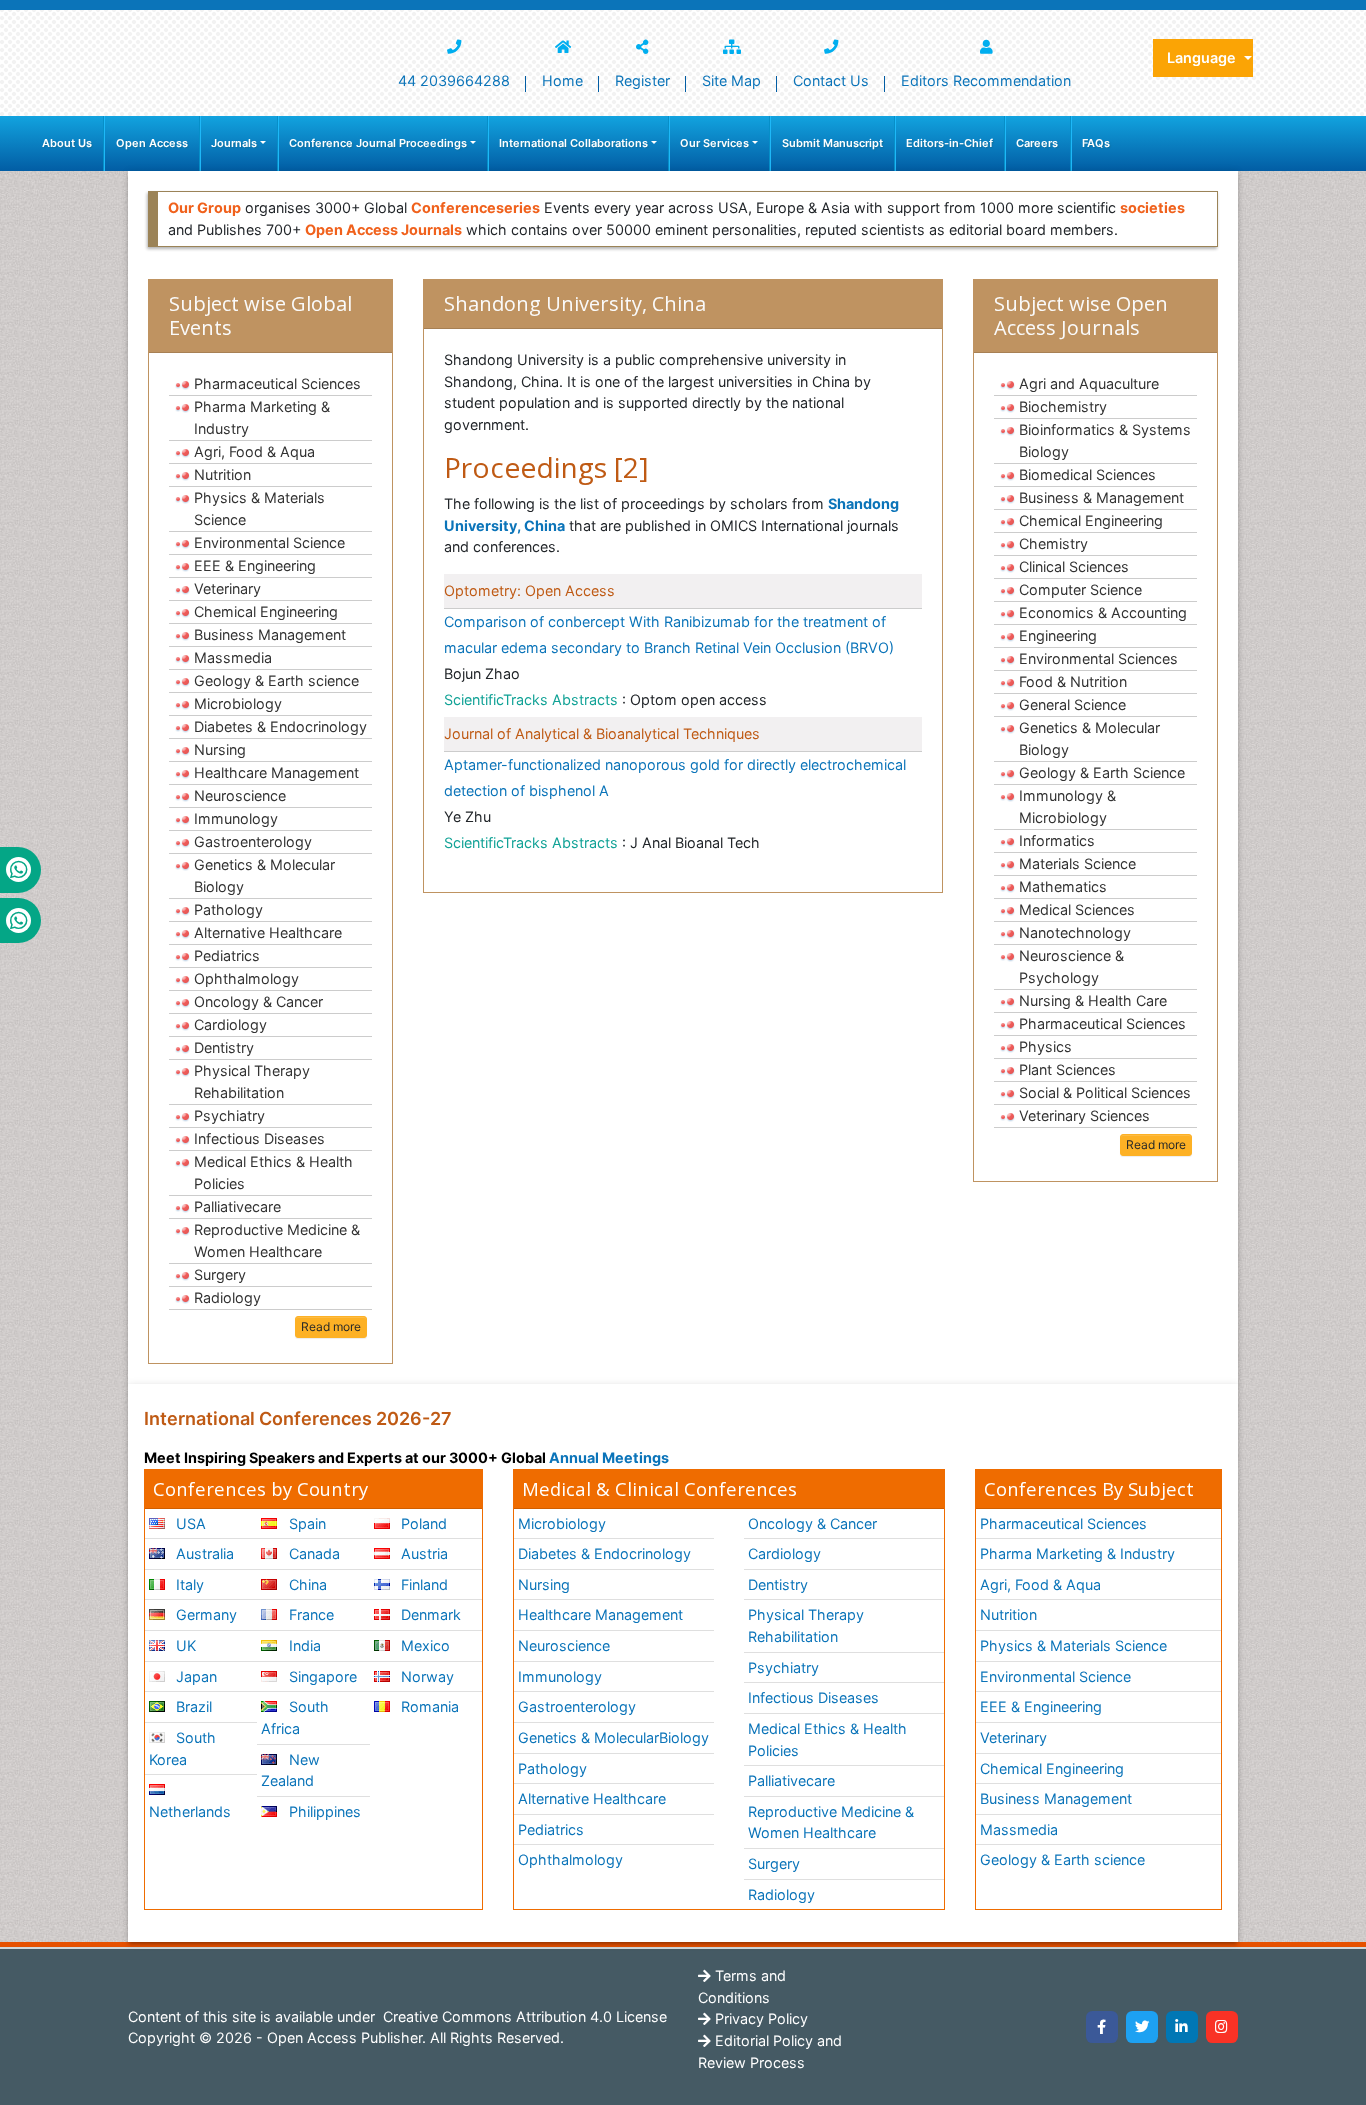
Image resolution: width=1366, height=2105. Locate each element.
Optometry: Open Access (529, 590)
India (303, 1645)
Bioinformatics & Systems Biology (1105, 440)
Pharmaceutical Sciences (277, 383)
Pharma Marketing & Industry (262, 417)
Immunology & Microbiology (1067, 806)
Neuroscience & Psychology (1071, 966)
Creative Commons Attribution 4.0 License (523, 2016)
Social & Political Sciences (1105, 1092)
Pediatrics (227, 955)
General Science (1072, 704)
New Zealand (290, 1770)
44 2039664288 (454, 80)
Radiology (227, 1297)
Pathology (228, 909)
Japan (194, 1676)
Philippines (323, 1811)
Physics (1045, 1046)
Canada (312, 1553)
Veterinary (227, 588)
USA (189, 1523)
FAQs (1096, 143)
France (309, 1614)
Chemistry (1053, 543)
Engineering (1058, 635)
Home (562, 80)
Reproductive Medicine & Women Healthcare (277, 1240)
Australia (203, 1553)
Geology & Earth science (276, 680)
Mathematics (1063, 886)
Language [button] (1203, 57)
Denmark (429, 1614)
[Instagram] (1222, 2027)
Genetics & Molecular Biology (264, 875)
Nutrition (222, 474)
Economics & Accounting (1103, 612)
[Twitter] (1142, 2027)
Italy (188, 1584)
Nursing (220, 749)
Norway (425, 1676)
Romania (428, 1706)
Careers (1037, 143)
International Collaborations (573, 143)
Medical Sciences (1077, 909)
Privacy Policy (759, 2018)
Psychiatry (229, 1115)
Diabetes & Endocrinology (280, 726)
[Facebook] (1102, 2027)
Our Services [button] (714, 143)
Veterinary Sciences (1084, 1115)
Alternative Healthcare (268, 932)
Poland (422, 1523)
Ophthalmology (246, 978)
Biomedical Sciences (1087, 474)
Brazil (192, 1706)
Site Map (731, 80)
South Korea (182, 1748)
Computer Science (1080, 589)
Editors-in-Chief (949, 143)
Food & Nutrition (1073, 681)
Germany (204, 1614)
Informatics (1057, 840)
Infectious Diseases (259, 1138)
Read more (331, 1326)
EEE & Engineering (255, 565)
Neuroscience (240, 795)
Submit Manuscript (832, 143)
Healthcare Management (276, 772)
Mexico (423, 1645)
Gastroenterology (253, 841)
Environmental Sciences (1098, 658)
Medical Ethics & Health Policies (273, 1172)
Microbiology (238, 703)
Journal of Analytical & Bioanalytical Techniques (602, 733)
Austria (422, 1553)
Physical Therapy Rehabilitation (252, 1081)
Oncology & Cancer (258, 1001)
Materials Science (1077, 863)
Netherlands (190, 1811)
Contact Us (831, 80)
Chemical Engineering (266, 611)
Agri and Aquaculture (1089, 383)
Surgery (220, 1274)
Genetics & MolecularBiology (613, 1737)
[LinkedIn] (1182, 2027)
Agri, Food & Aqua (254, 451)
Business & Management (1101, 497)
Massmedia (233, 657)
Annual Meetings (609, 1457)
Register (642, 80)
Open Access (152, 143)
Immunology (236, 818)
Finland (422, 1584)
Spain (305, 1523)
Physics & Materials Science (259, 508)
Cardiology (230, 1024)
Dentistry (224, 1047)
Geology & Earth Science (1102, 772)
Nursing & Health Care (1093, 1000)
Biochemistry (1063, 406)
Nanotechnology (1075, 932)
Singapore (321, 1676)
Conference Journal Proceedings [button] (378, 143)
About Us (67, 143)
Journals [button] (234, 143)
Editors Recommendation (986, 80)
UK (184, 1645)
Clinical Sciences (1074, 566)
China (306, 1584)
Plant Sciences (1067, 1069)
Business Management (270, 634)
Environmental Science (269, 542)
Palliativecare (237, 1206)
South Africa (294, 1717)
